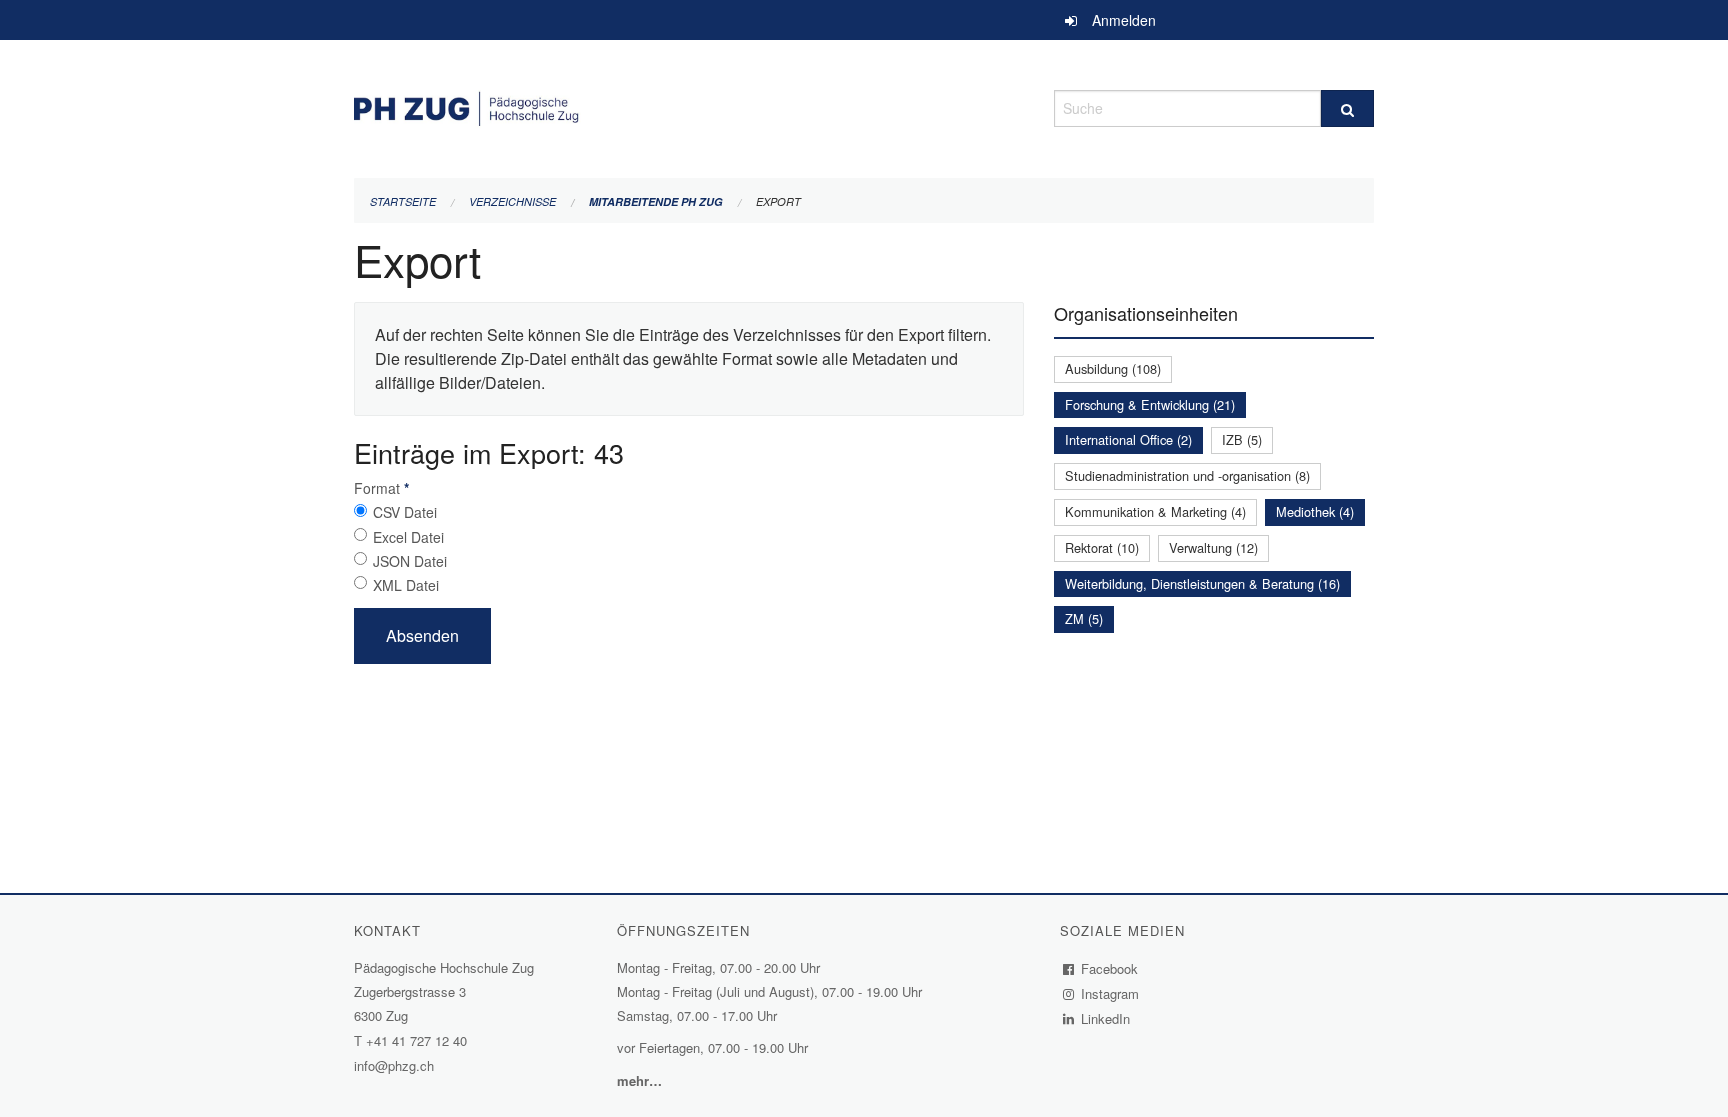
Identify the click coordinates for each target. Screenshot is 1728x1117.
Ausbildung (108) (1113, 368)
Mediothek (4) (1315, 511)
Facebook (1110, 968)
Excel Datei (408, 537)
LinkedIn (1106, 1018)
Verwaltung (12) (1213, 547)
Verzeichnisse (512, 201)
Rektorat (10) (1102, 547)
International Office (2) (1128, 439)
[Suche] (1347, 108)
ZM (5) (1084, 618)
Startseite (403, 201)
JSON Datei (410, 561)
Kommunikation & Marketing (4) (1155, 511)
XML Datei (406, 585)
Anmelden (1124, 20)
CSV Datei (405, 512)
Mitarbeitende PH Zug (656, 201)
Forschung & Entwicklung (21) (1150, 404)
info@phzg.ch (394, 1065)
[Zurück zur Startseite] (689, 105)
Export (778, 201)
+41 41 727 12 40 (416, 1040)
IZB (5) (1242, 439)
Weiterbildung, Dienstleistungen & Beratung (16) (1202, 583)
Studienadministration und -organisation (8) (1187, 475)
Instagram (1110, 993)
